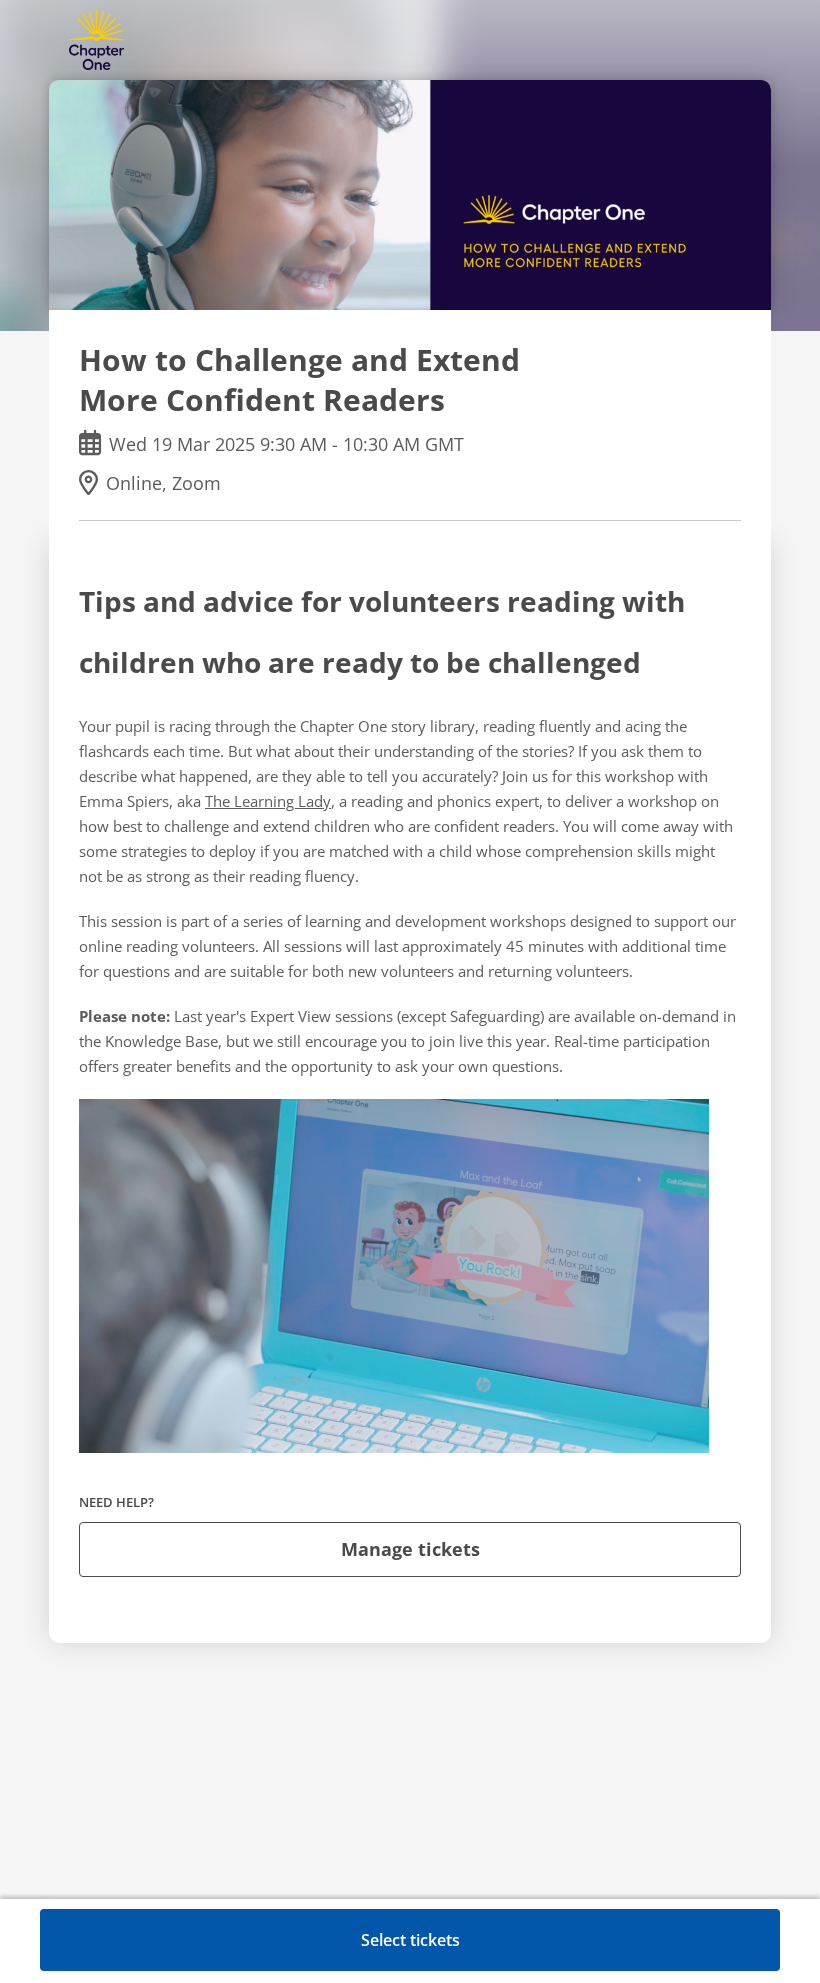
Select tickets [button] (410, 1940)
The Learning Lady (268, 801)
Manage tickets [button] (410, 1549)
